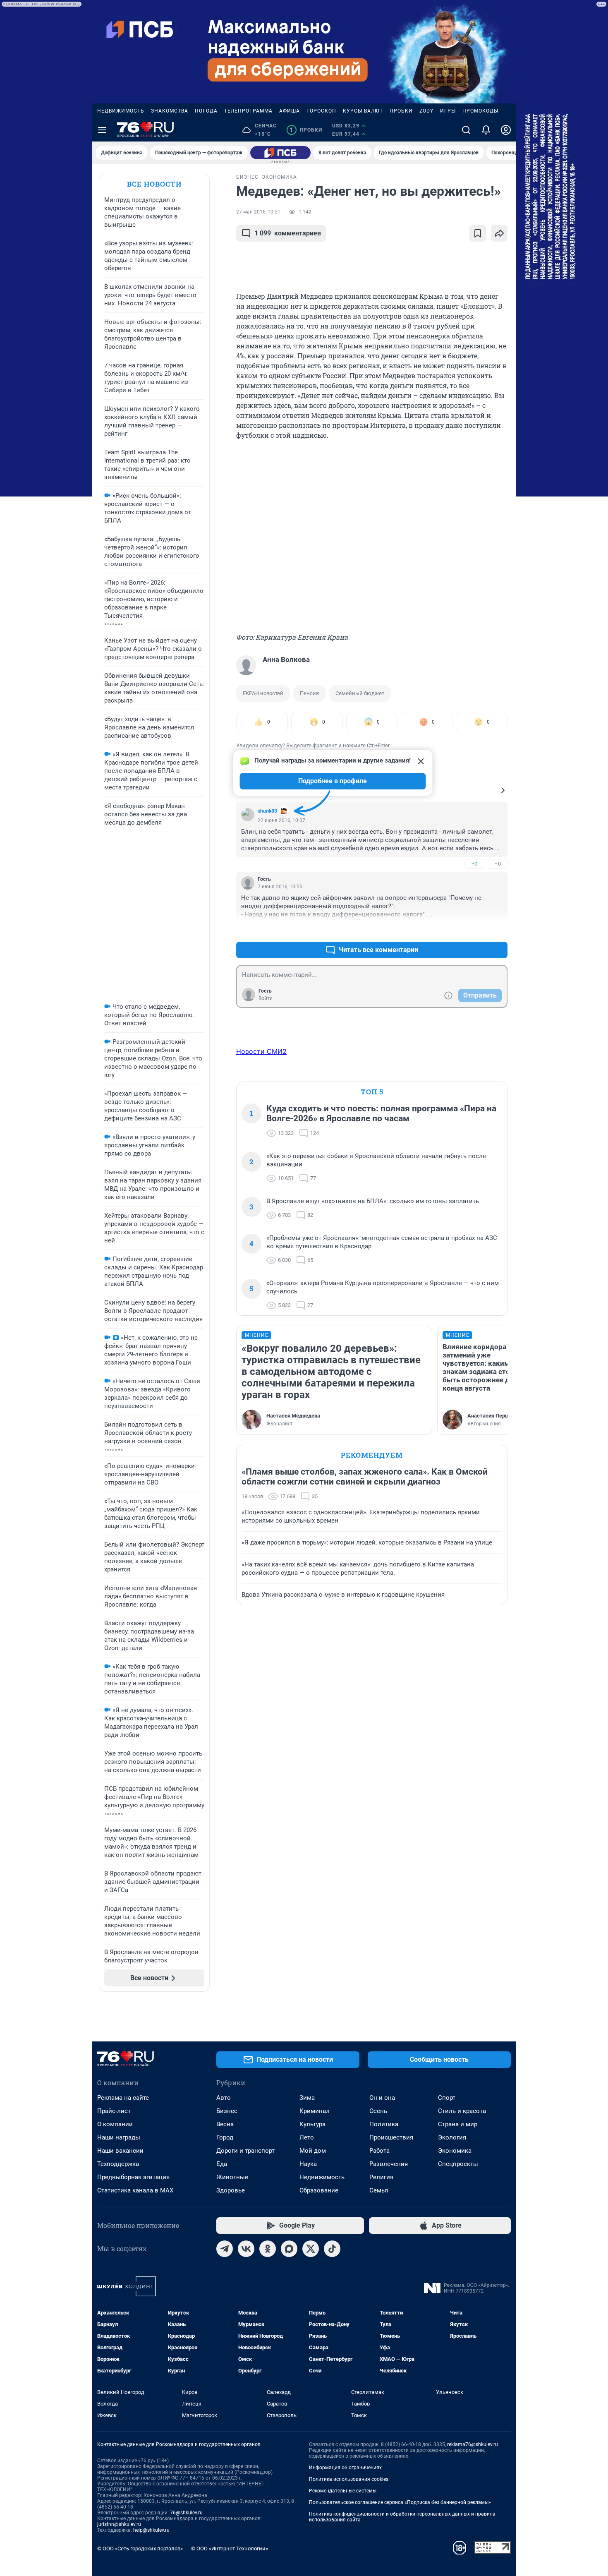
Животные (232, 2177)
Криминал (315, 2111)
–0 (498, 864)
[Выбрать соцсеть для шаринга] (499, 233)
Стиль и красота (462, 2111)
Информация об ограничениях (345, 2468)
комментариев (288, 233)
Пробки (401, 111)
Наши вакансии (120, 2151)
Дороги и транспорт (245, 2151)
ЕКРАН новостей (263, 693)
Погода (206, 111)
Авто (224, 2098)
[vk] (246, 2249)
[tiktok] (332, 2249)
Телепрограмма (248, 111)
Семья (379, 2190)
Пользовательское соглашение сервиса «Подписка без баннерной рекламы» (400, 2502)
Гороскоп (321, 111)
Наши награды (119, 2137)
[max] (289, 2249)
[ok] (268, 2249)
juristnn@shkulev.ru (119, 2524)
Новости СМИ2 (261, 1051)
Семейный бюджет (360, 693)
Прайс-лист (114, 2111)
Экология (452, 2137)
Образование (319, 2190)
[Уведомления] (486, 130)
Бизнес (227, 2111)
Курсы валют (363, 111)
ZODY (426, 111)
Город (225, 2137)
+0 (474, 864)
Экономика (455, 2151)
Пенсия (309, 693)
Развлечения (389, 2164)
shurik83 (267, 811)
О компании (115, 2124)
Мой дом (313, 2151)
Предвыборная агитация (133, 2177)
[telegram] (225, 2249)
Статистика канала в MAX (135, 2190)
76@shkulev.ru (186, 2513)
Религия (381, 2177)
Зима (307, 2098)
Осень (378, 2111)
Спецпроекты (458, 2164)
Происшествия (391, 2137)
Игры (448, 111)
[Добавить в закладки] (478, 233)
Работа (379, 2151)
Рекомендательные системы (343, 2491)
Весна (225, 2124)
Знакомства (170, 111)
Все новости (154, 184)
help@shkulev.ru (151, 2530)
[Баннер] (280, 153)
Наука (308, 2164)
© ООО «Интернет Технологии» (230, 2548)
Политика (384, 2124)
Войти (266, 998)
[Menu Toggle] (102, 130)
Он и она (382, 2098)
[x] (311, 2249)
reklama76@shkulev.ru (473, 2444)
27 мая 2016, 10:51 (258, 212)
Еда (222, 2164)
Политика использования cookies (349, 2479)
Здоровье (231, 2190)
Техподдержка (118, 2164)
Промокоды (480, 111)
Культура (312, 2124)
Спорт (447, 2098)
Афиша (290, 111)
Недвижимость (121, 111)
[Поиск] (466, 130)
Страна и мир (458, 2124)
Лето (307, 2137)
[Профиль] (506, 130)
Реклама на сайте (123, 2098)
